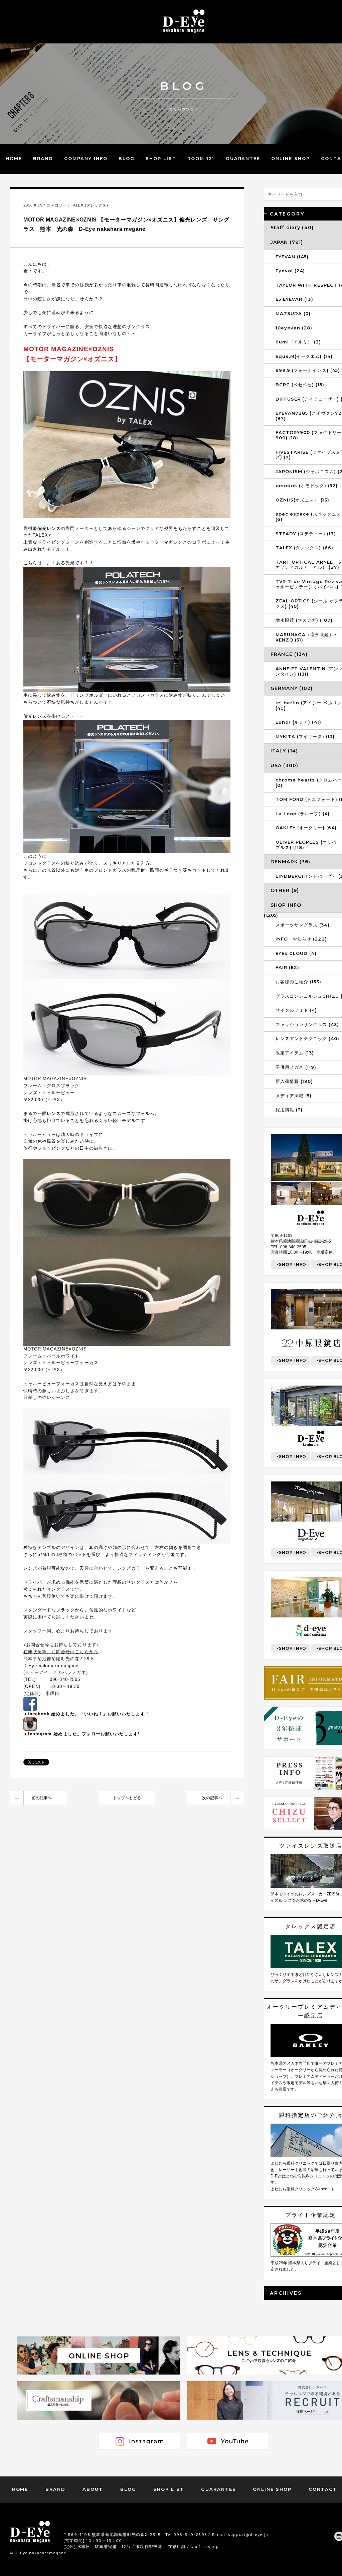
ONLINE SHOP (290, 158)
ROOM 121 (201, 158)
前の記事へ (42, 1798)
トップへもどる (127, 1798)
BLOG (127, 158)
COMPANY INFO (86, 158)
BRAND (43, 158)
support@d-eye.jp (248, 2534)
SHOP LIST (161, 158)
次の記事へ (212, 1798)
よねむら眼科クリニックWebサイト (303, 2189)
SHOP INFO (293, 1264)
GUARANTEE (243, 158)
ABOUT (93, 2489)
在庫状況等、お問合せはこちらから (61, 1652)
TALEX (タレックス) (90, 205)
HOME (14, 158)
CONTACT (323, 2489)
